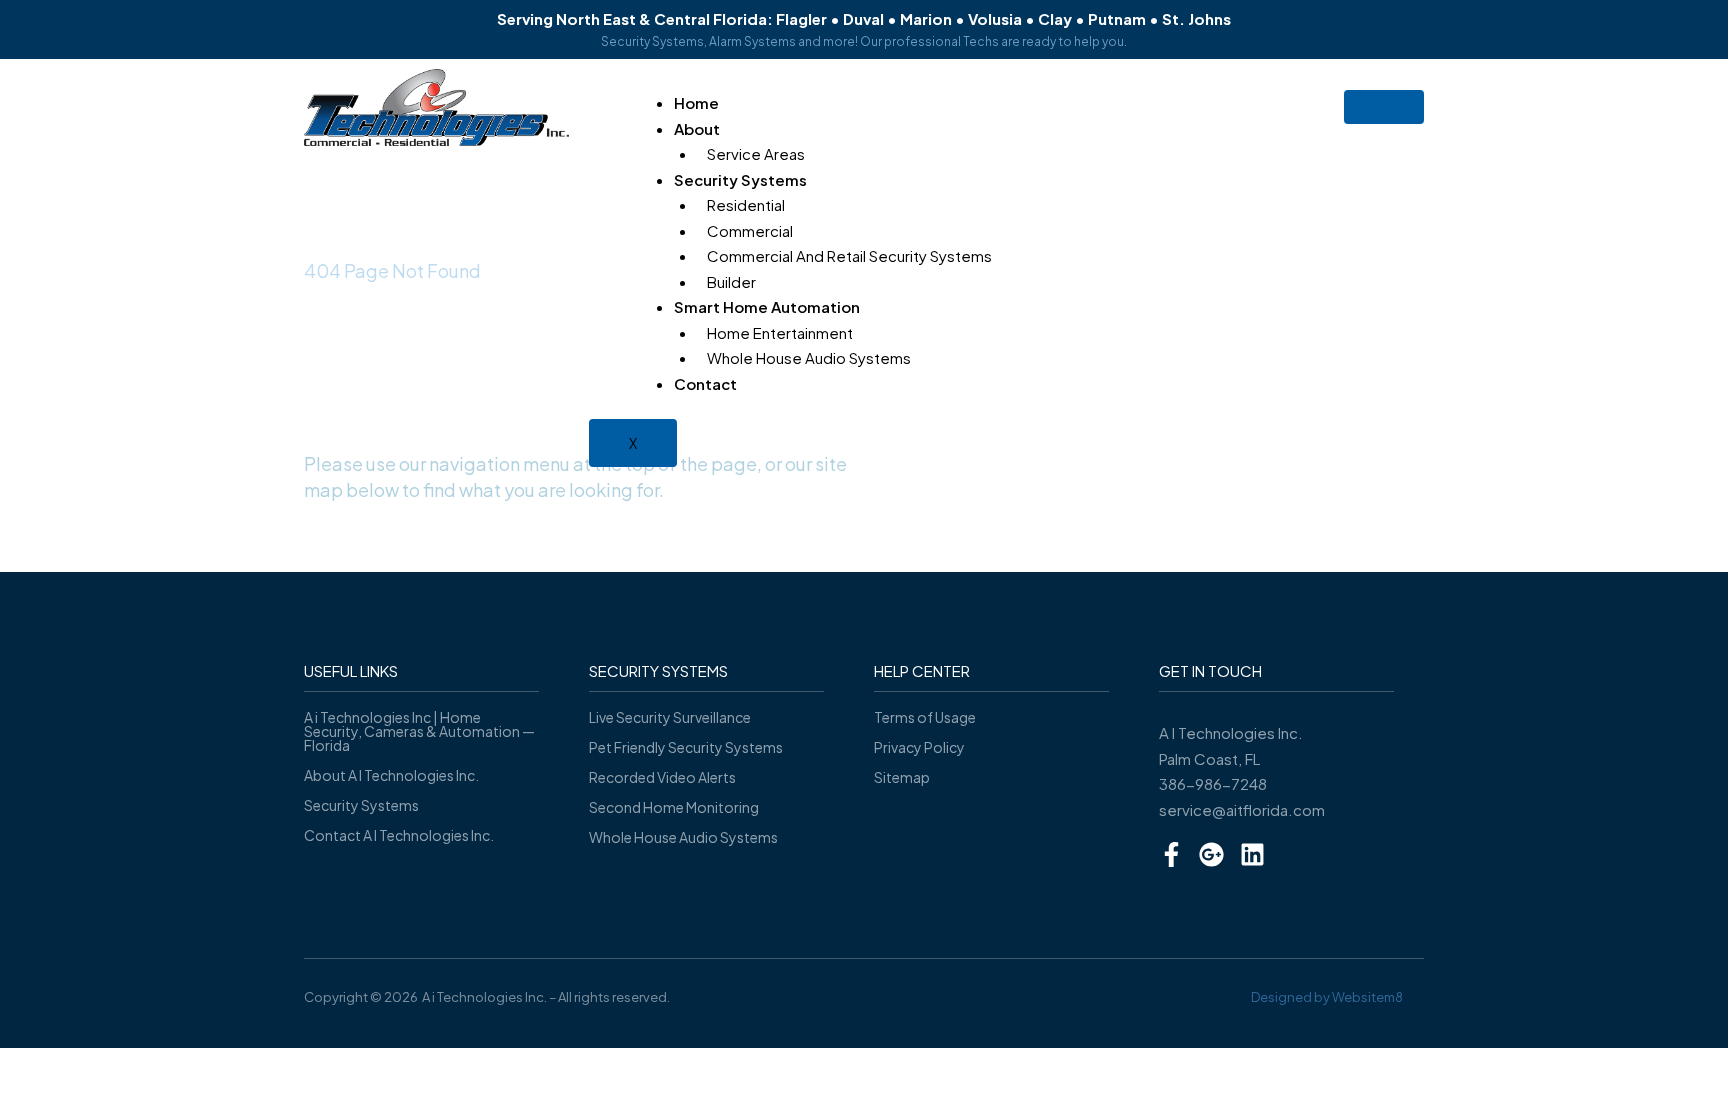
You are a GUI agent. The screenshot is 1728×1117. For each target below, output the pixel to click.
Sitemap (902, 777)
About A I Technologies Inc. (391, 775)
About (697, 128)
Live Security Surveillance (670, 717)
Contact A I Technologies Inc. (399, 835)
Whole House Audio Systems (809, 357)
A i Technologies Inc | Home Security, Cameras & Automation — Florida (419, 731)
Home (696, 102)
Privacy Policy (919, 747)
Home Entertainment (780, 332)
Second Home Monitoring (674, 807)
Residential (746, 204)
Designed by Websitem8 (1327, 997)
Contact (705, 383)
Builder (731, 281)
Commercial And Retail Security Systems (849, 255)
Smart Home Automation (767, 306)
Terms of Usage (925, 717)
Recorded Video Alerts (662, 777)
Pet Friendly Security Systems (686, 747)
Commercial (750, 230)
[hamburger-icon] (1384, 107)
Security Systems (740, 179)
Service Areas (756, 153)
